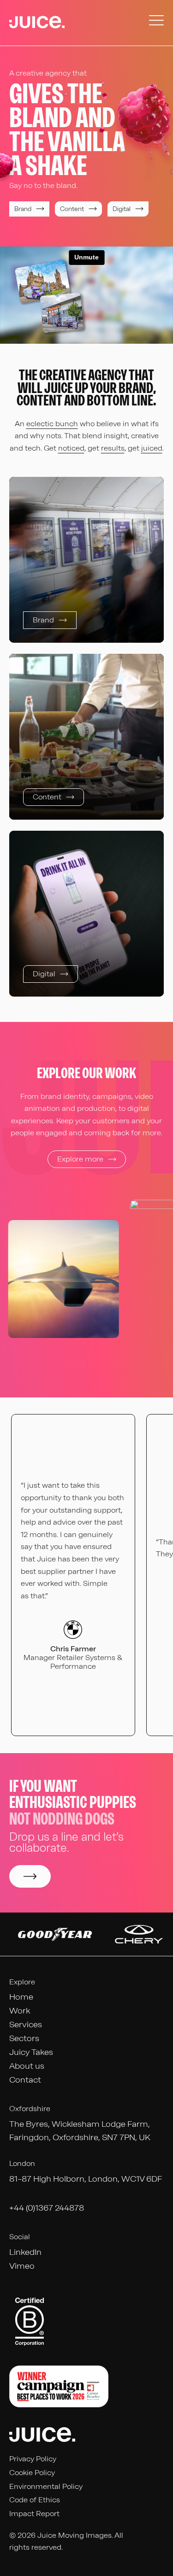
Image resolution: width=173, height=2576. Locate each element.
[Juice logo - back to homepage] (37, 23)
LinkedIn (25, 2252)
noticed (71, 448)
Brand (23, 209)
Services (26, 2024)
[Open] (156, 23)
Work (20, 2011)
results (113, 448)
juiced (152, 448)
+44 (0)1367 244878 (47, 2208)
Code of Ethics (35, 2500)
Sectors (24, 2038)
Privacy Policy (33, 2459)
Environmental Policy (46, 2486)
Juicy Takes (31, 2052)
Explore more (80, 1159)
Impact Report (34, 2514)
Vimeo (22, 2266)
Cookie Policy (32, 2473)
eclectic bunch (52, 424)
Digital (122, 209)
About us (27, 2066)
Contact (25, 2080)
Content (72, 209)
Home (21, 1997)
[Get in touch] (30, 1876)
